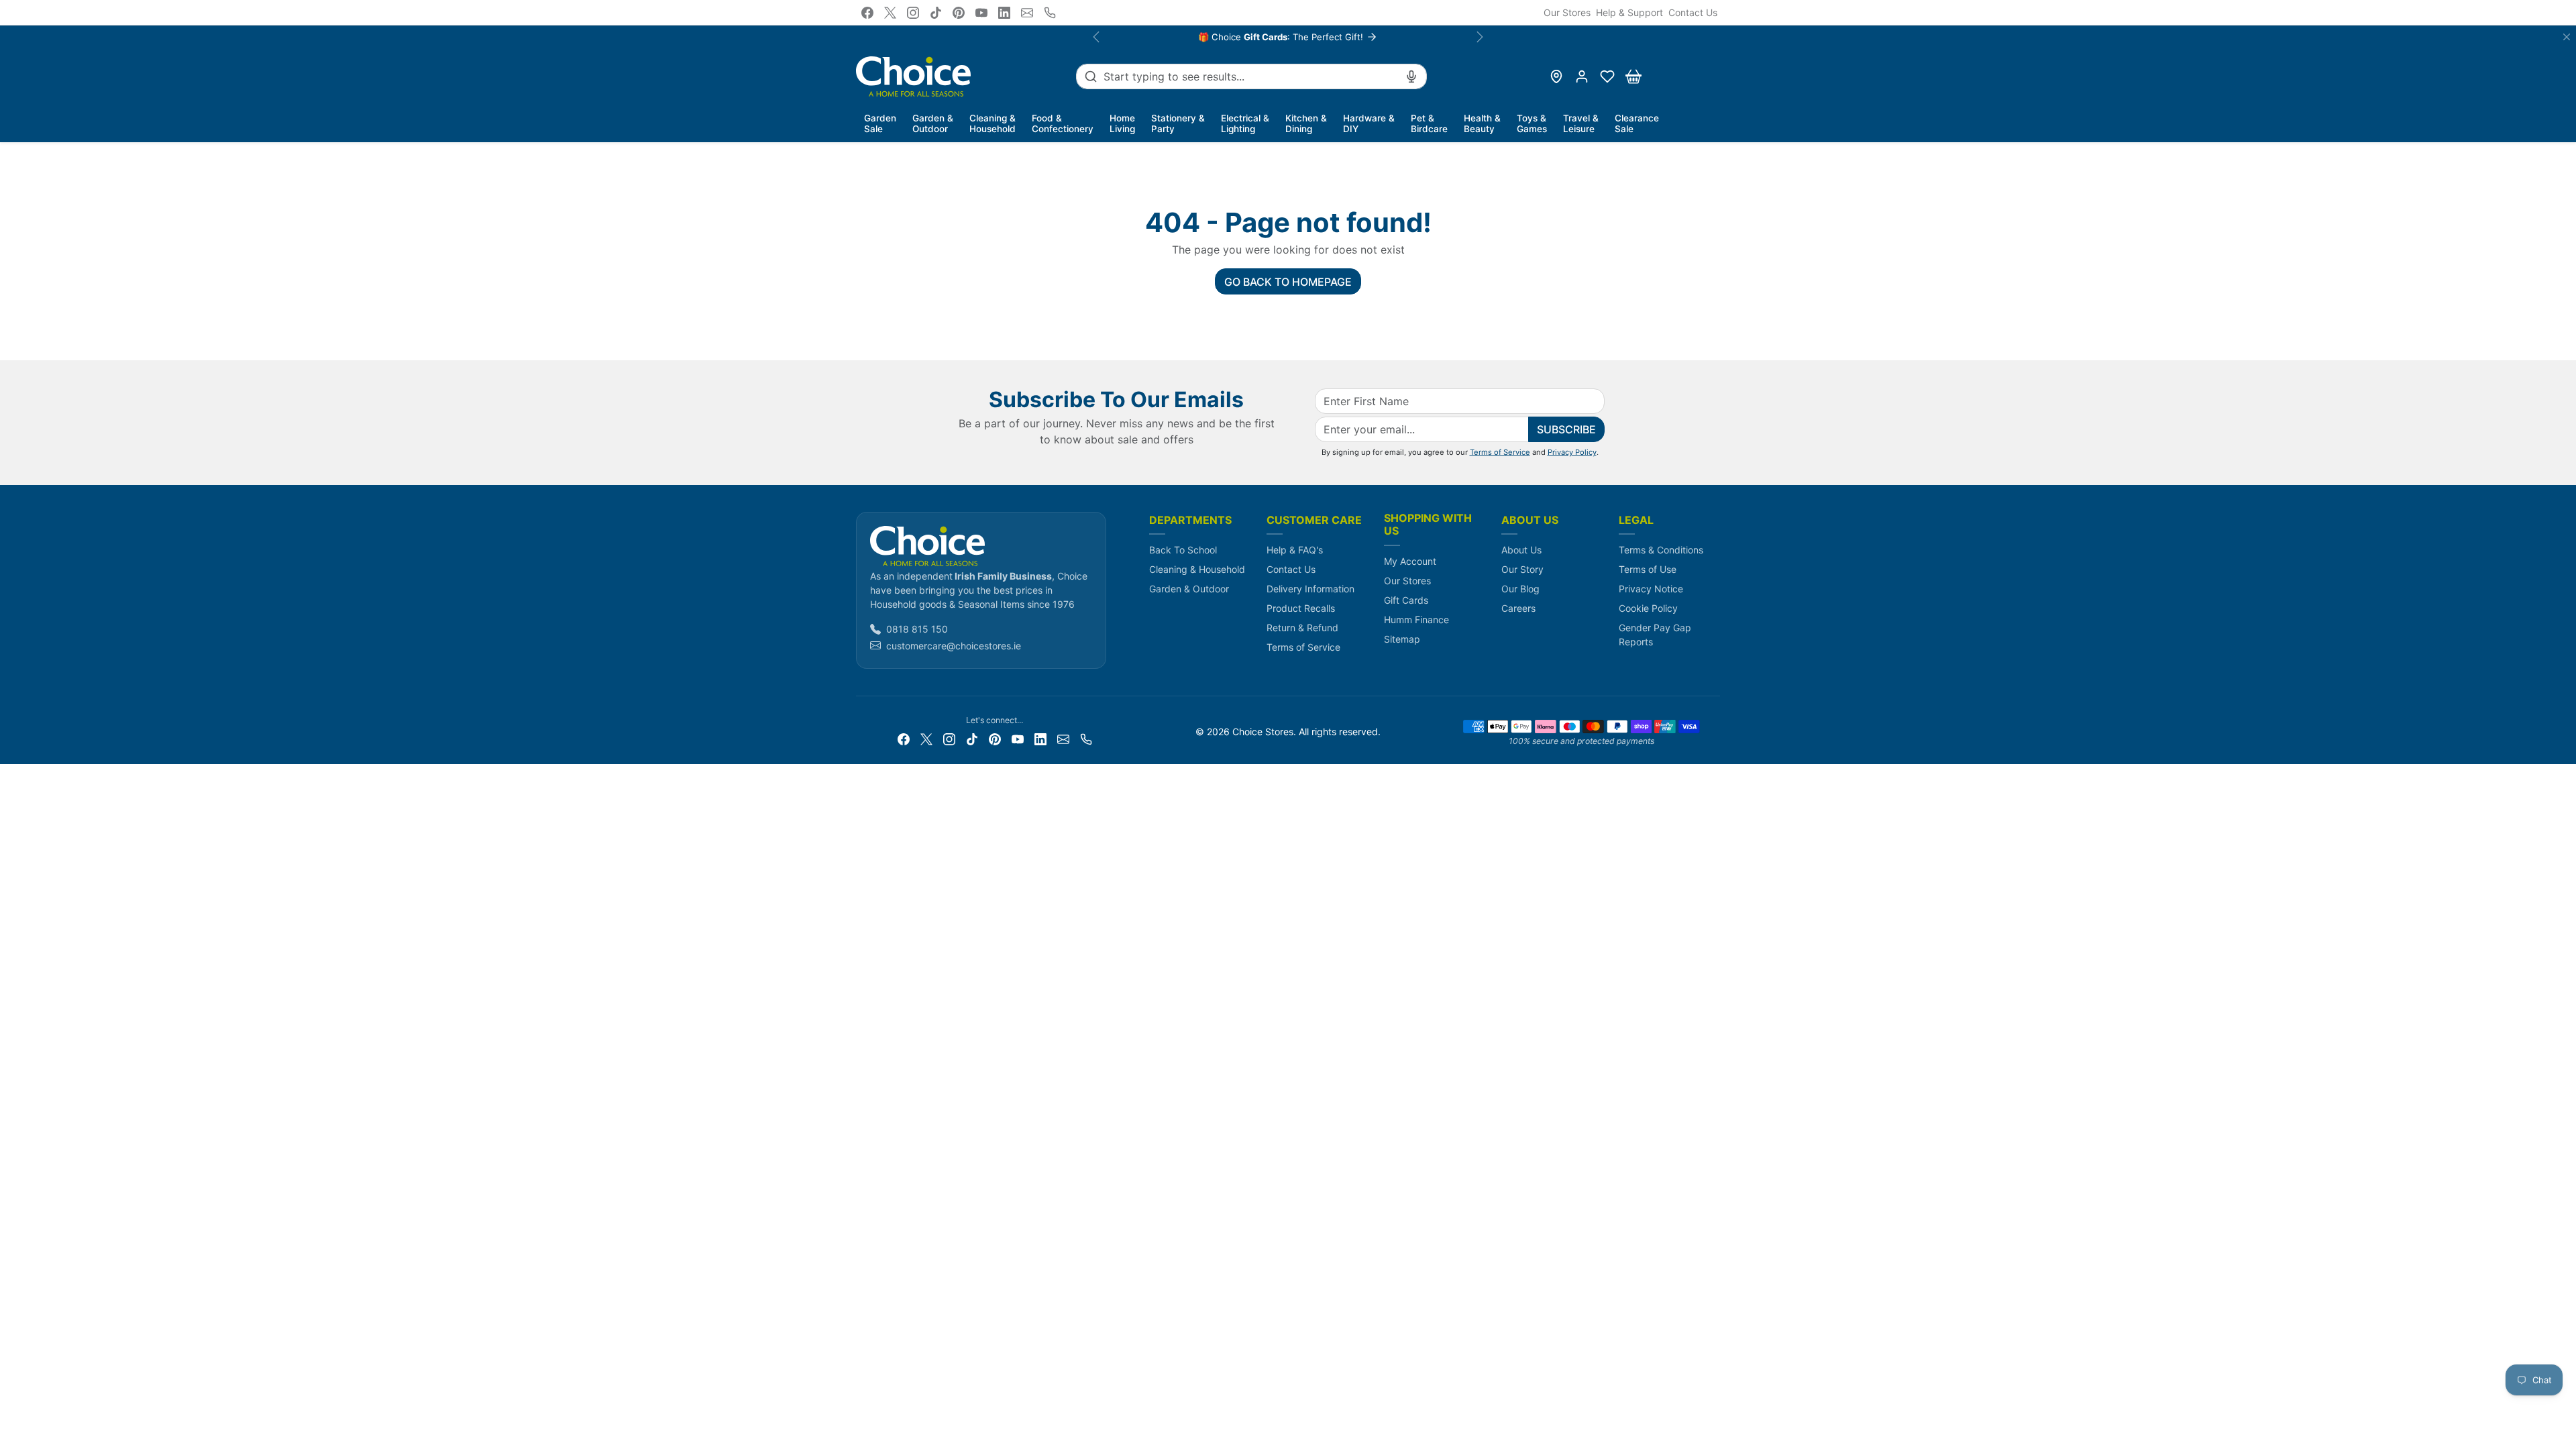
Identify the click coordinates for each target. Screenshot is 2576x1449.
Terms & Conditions (1661, 550)
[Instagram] (913, 13)
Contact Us (1693, 12)
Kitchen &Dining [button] (1306, 123)
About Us (1521, 550)
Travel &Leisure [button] (1581, 123)
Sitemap (1402, 639)
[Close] (2567, 37)
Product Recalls (1301, 608)
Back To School (1183, 550)
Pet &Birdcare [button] (1429, 123)
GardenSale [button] (880, 123)
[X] (890, 13)
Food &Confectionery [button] (1063, 123)
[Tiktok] (936, 13)
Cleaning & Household (1197, 569)
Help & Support (1629, 12)
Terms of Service (1500, 452)
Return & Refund (1302, 628)
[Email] (1027, 13)
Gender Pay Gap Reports (1655, 635)
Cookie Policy (1648, 608)
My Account (1410, 561)
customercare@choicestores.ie (954, 646)
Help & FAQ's (1295, 550)
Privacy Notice (1651, 589)
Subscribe (1566, 429)
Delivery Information (1310, 589)
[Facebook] (867, 13)
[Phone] (1050, 13)
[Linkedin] (1004, 13)
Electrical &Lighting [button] (1245, 123)
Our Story (1522, 569)
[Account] (1582, 76)
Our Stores (1567, 12)
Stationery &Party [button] (1178, 123)
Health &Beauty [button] (1482, 123)
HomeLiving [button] (1122, 123)
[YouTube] (981, 13)
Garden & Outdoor (1189, 589)
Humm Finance (1416, 620)
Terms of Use (1648, 569)
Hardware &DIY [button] (1369, 123)
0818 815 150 (917, 629)
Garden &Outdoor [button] (933, 123)
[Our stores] (1556, 76)
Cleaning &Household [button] (992, 123)
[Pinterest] (959, 13)
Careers (1518, 608)
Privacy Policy (1572, 452)
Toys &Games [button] (1532, 123)
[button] (1607, 76)
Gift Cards (1406, 600)
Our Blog (1520, 589)
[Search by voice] (1411, 76)
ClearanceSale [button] (1637, 123)
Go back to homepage (1288, 282)
